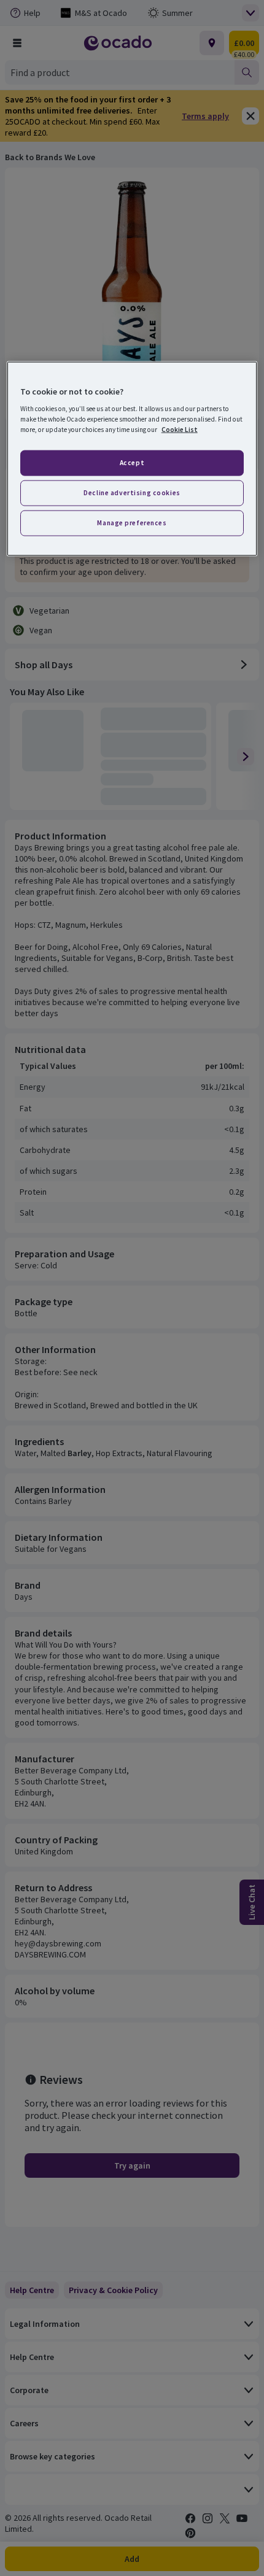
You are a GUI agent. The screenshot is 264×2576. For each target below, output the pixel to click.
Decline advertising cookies (132, 493)
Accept (132, 463)
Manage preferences (132, 523)
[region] (132, 459)
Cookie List (180, 430)
